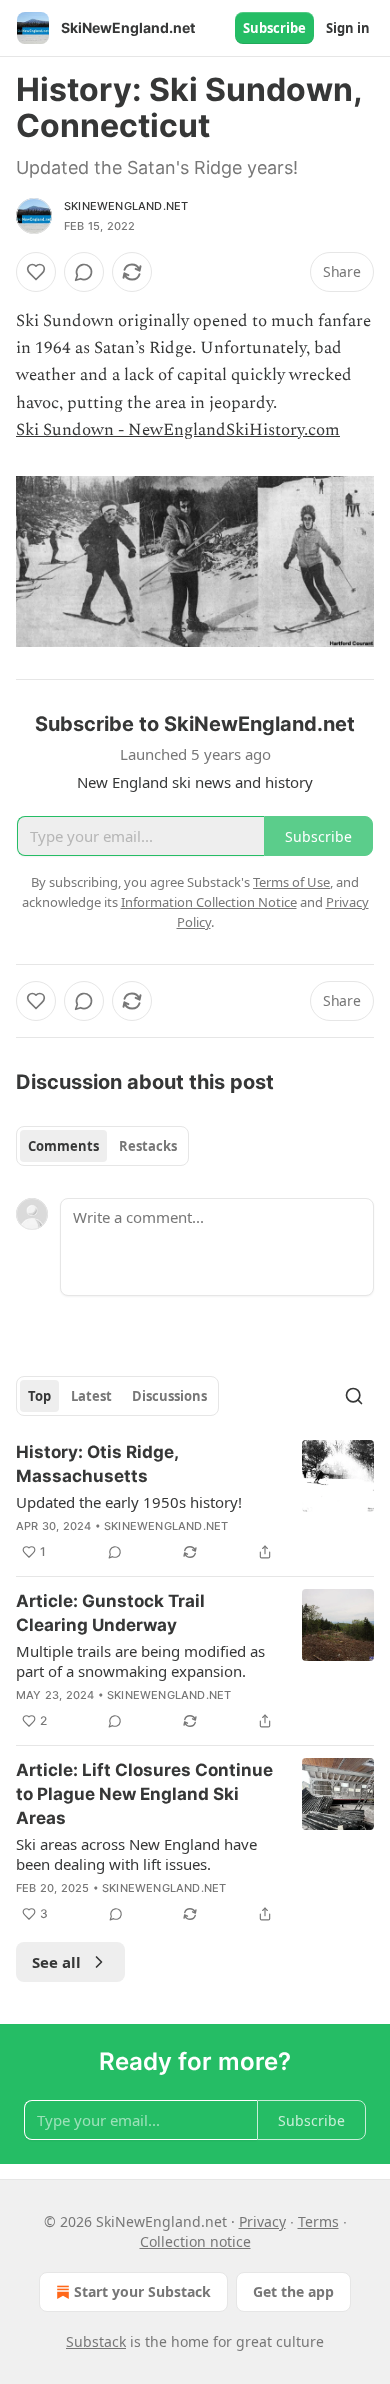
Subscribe (274, 28)
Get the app (293, 2291)
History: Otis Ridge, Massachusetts (97, 1464)
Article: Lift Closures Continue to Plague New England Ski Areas (144, 1794)
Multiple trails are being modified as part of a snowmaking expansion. (140, 1661)
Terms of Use (291, 882)
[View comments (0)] (84, 272)
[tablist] (102, 1146)
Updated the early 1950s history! (129, 1502)
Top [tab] (39, 1396)
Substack (96, 2341)
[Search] (354, 1396)
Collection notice (195, 2241)
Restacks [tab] (148, 1146)
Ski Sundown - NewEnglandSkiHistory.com (178, 430)
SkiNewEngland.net (126, 206)
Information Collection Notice (209, 902)
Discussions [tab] (169, 1396)
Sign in (348, 28)
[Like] (36, 272)
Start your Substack (142, 2291)
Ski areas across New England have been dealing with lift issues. (136, 1854)
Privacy (262, 2221)
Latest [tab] (91, 1396)
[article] (195, 1502)
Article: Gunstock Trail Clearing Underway (110, 1613)
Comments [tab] (63, 1146)
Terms (318, 2221)
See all (56, 1962)
